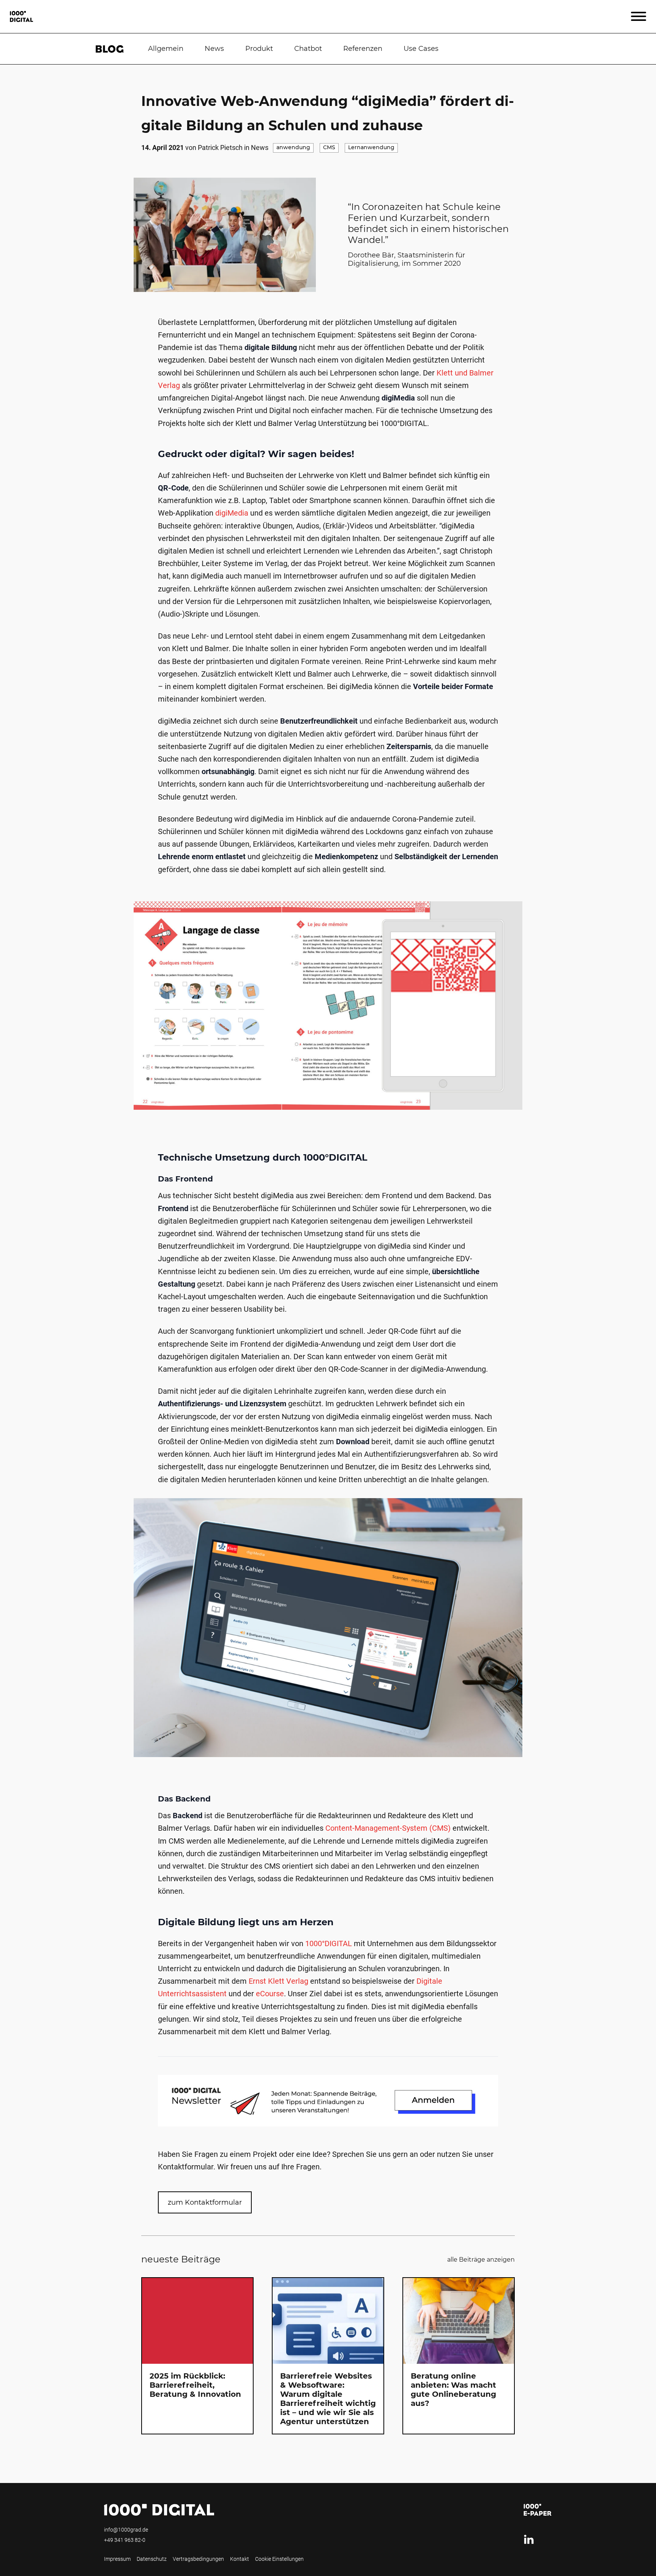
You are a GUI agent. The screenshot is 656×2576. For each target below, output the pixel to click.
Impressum (117, 2559)
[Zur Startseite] (21, 17)
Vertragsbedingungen (198, 2559)
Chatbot (308, 49)
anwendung (293, 148)
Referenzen (363, 49)
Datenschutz (152, 2559)
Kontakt (240, 2559)
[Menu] (639, 17)
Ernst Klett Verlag (278, 1981)
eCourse (270, 1994)
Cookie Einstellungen (279, 2559)
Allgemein (166, 49)
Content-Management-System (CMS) (388, 1828)
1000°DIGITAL (329, 1943)
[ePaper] (538, 2510)
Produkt (259, 49)
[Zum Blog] (109, 49)
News (214, 49)
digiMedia (232, 513)
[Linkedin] (529, 2540)
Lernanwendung (371, 148)
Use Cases (421, 49)
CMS (329, 148)
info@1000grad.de (126, 2530)
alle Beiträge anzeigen (481, 2260)
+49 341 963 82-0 (125, 2540)
